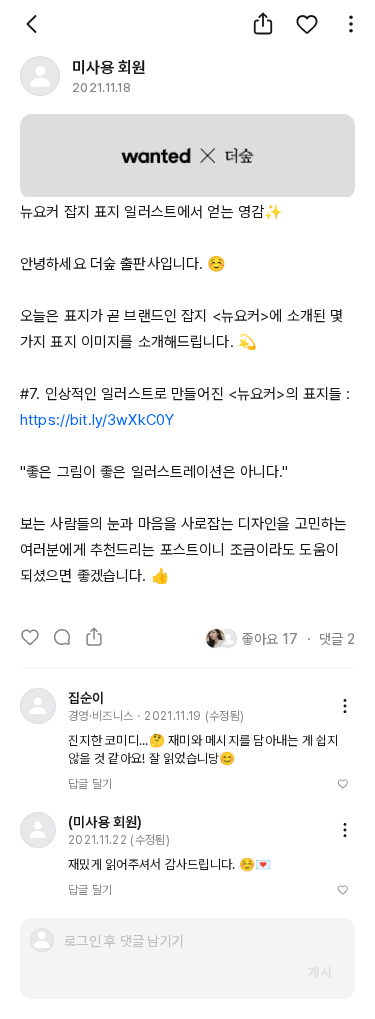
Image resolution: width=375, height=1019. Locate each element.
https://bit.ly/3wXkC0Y (97, 420)
